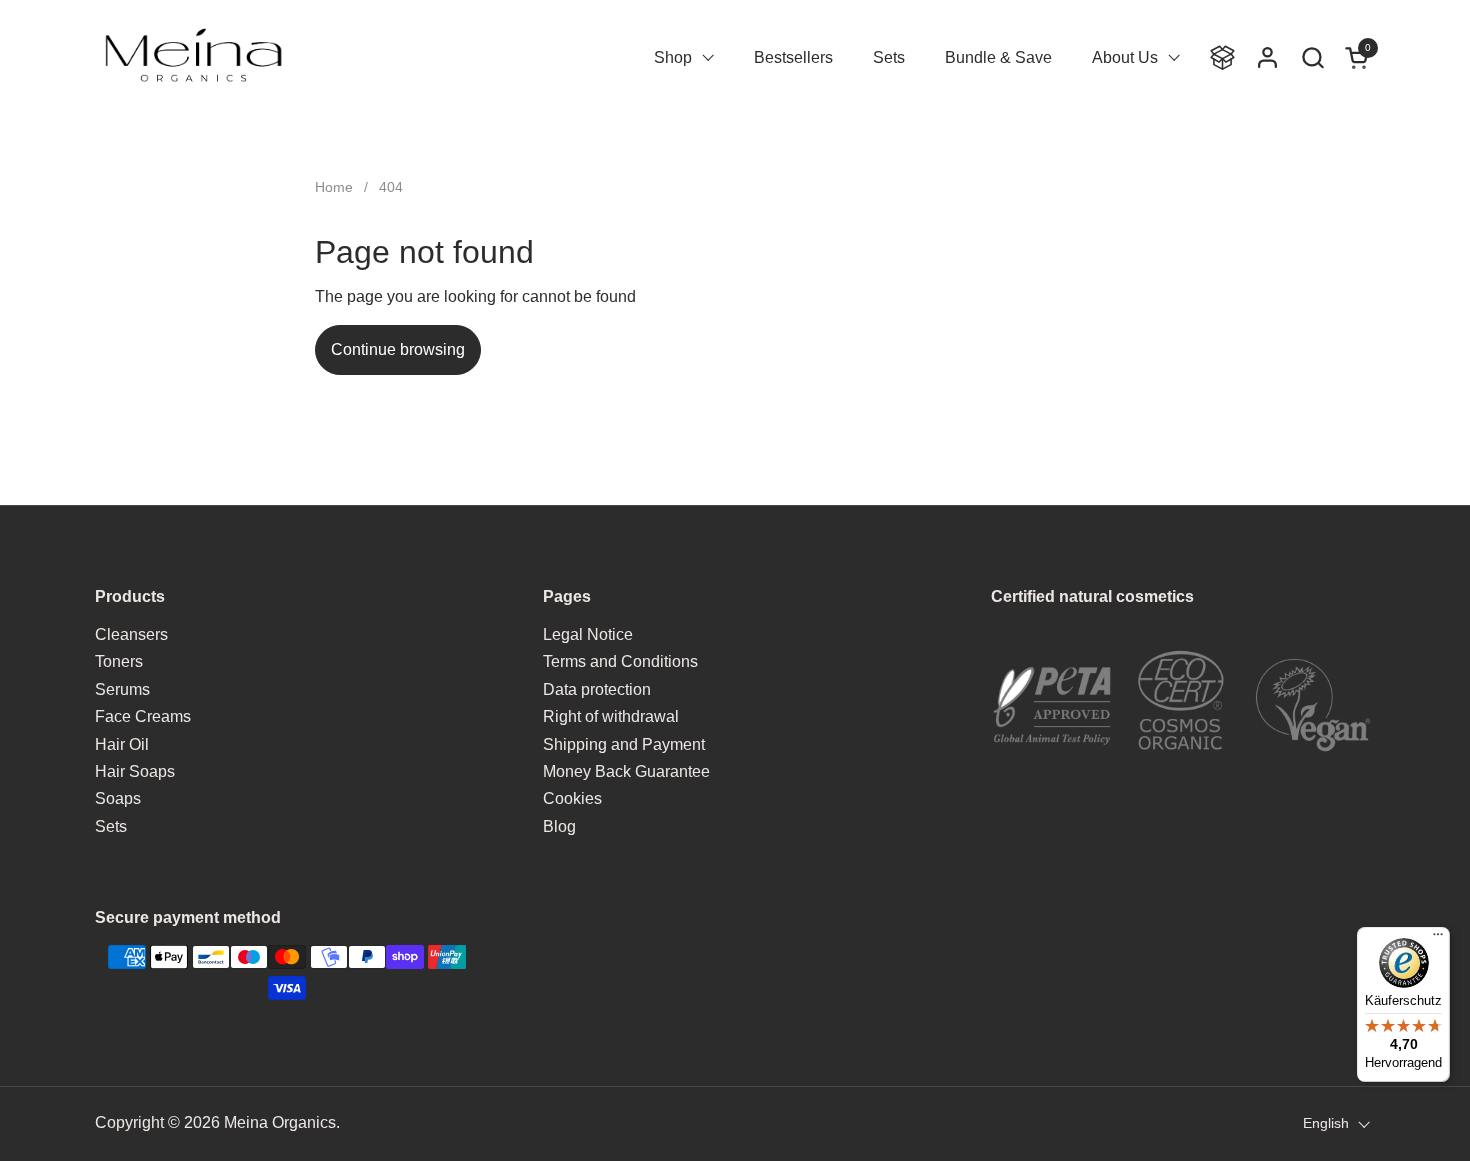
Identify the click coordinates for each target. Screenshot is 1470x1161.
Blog (559, 826)
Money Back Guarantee (626, 771)
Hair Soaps (135, 771)
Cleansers (131, 634)
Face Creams (143, 716)
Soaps (118, 798)
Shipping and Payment (624, 744)
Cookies (572, 798)
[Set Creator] (1222, 57)
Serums (122, 689)
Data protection (597, 689)
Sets (111, 826)
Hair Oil (122, 744)
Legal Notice (588, 634)
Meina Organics (280, 1122)
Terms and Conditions (620, 661)
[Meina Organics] (193, 57)
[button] (1312, 57)
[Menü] (1438, 939)
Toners (119, 661)
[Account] (1267, 57)
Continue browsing (398, 349)
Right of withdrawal (611, 716)
